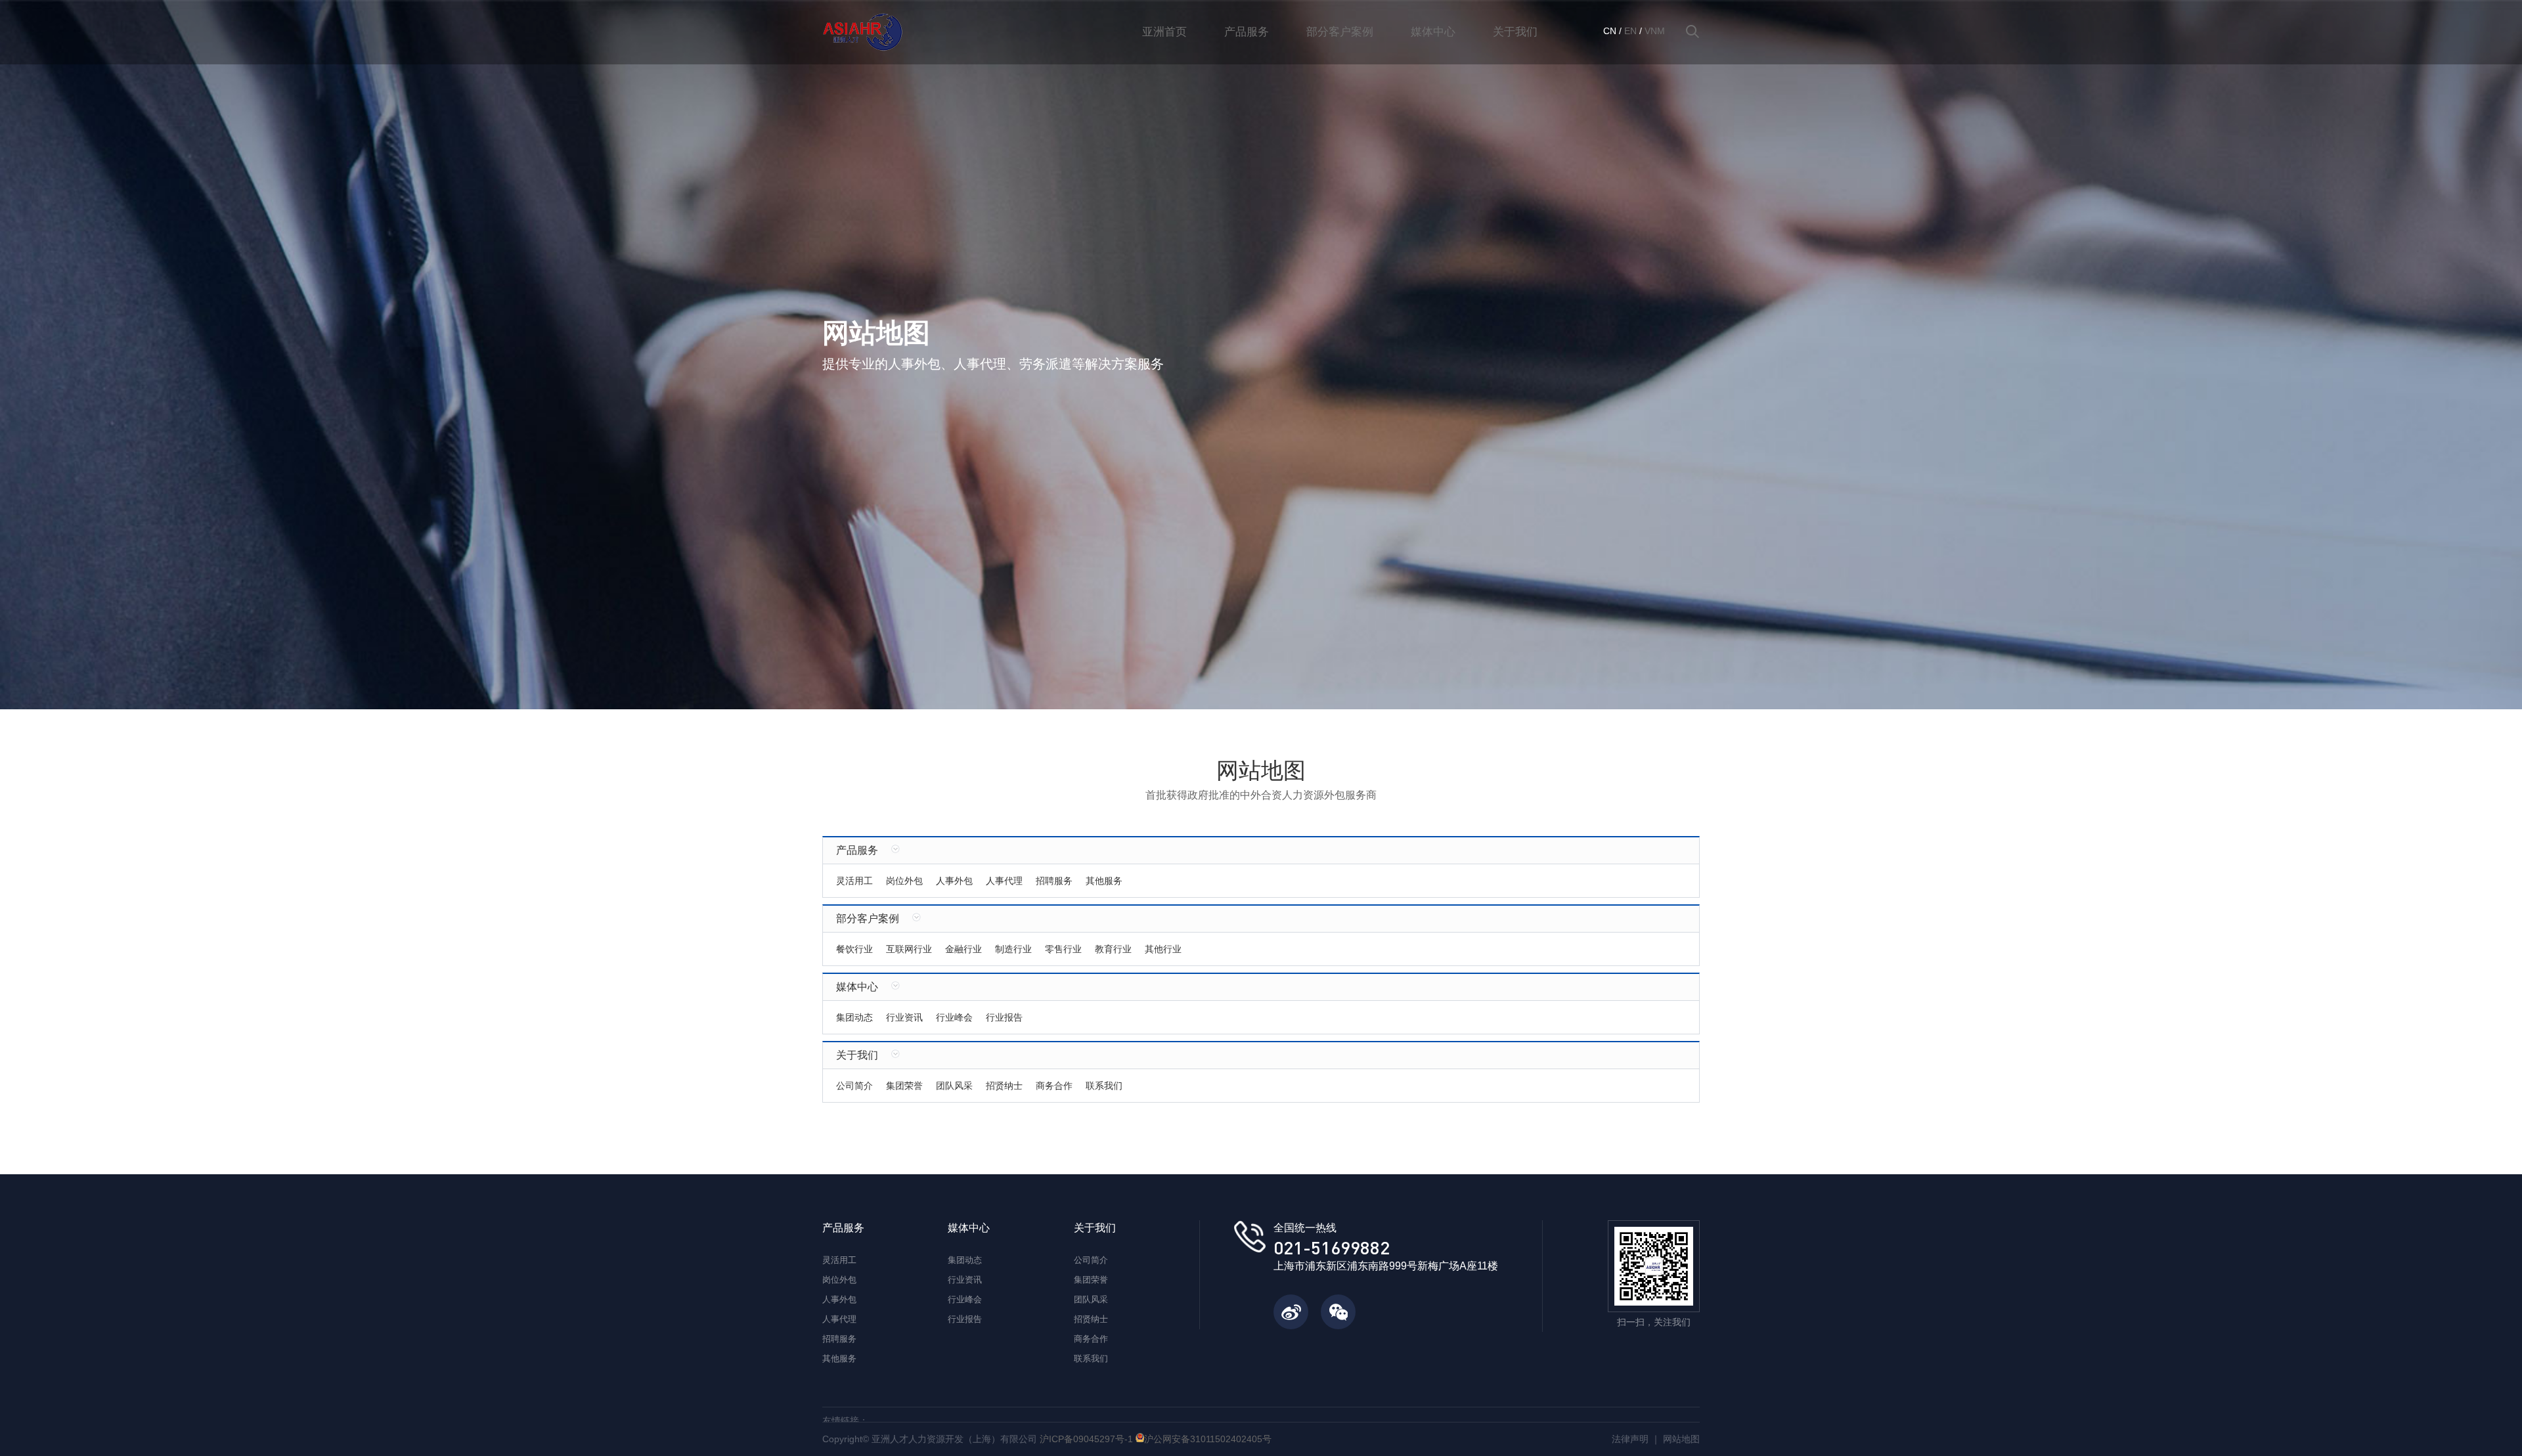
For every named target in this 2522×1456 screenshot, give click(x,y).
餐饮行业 (854, 949)
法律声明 (1630, 1439)
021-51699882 (1332, 1247)
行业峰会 (954, 1017)
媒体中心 (1433, 32)
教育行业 (1113, 949)
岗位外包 (904, 881)
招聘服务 (1054, 881)
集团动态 (854, 1017)
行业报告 (1004, 1017)
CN (1610, 31)
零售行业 (1063, 949)
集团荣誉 (904, 1086)
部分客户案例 (1340, 32)
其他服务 (1104, 881)
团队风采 (954, 1086)
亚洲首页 (1164, 32)
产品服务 (1247, 32)
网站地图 (1681, 1439)
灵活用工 (854, 881)
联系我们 (1104, 1086)
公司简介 (854, 1086)
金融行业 (963, 949)
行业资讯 (904, 1017)
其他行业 (1163, 949)
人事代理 (1004, 881)
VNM (1655, 31)
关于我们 (1515, 32)
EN (1630, 31)
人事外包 (954, 881)
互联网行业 (909, 949)
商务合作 (1054, 1086)
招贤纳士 (1004, 1086)
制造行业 (1013, 949)
